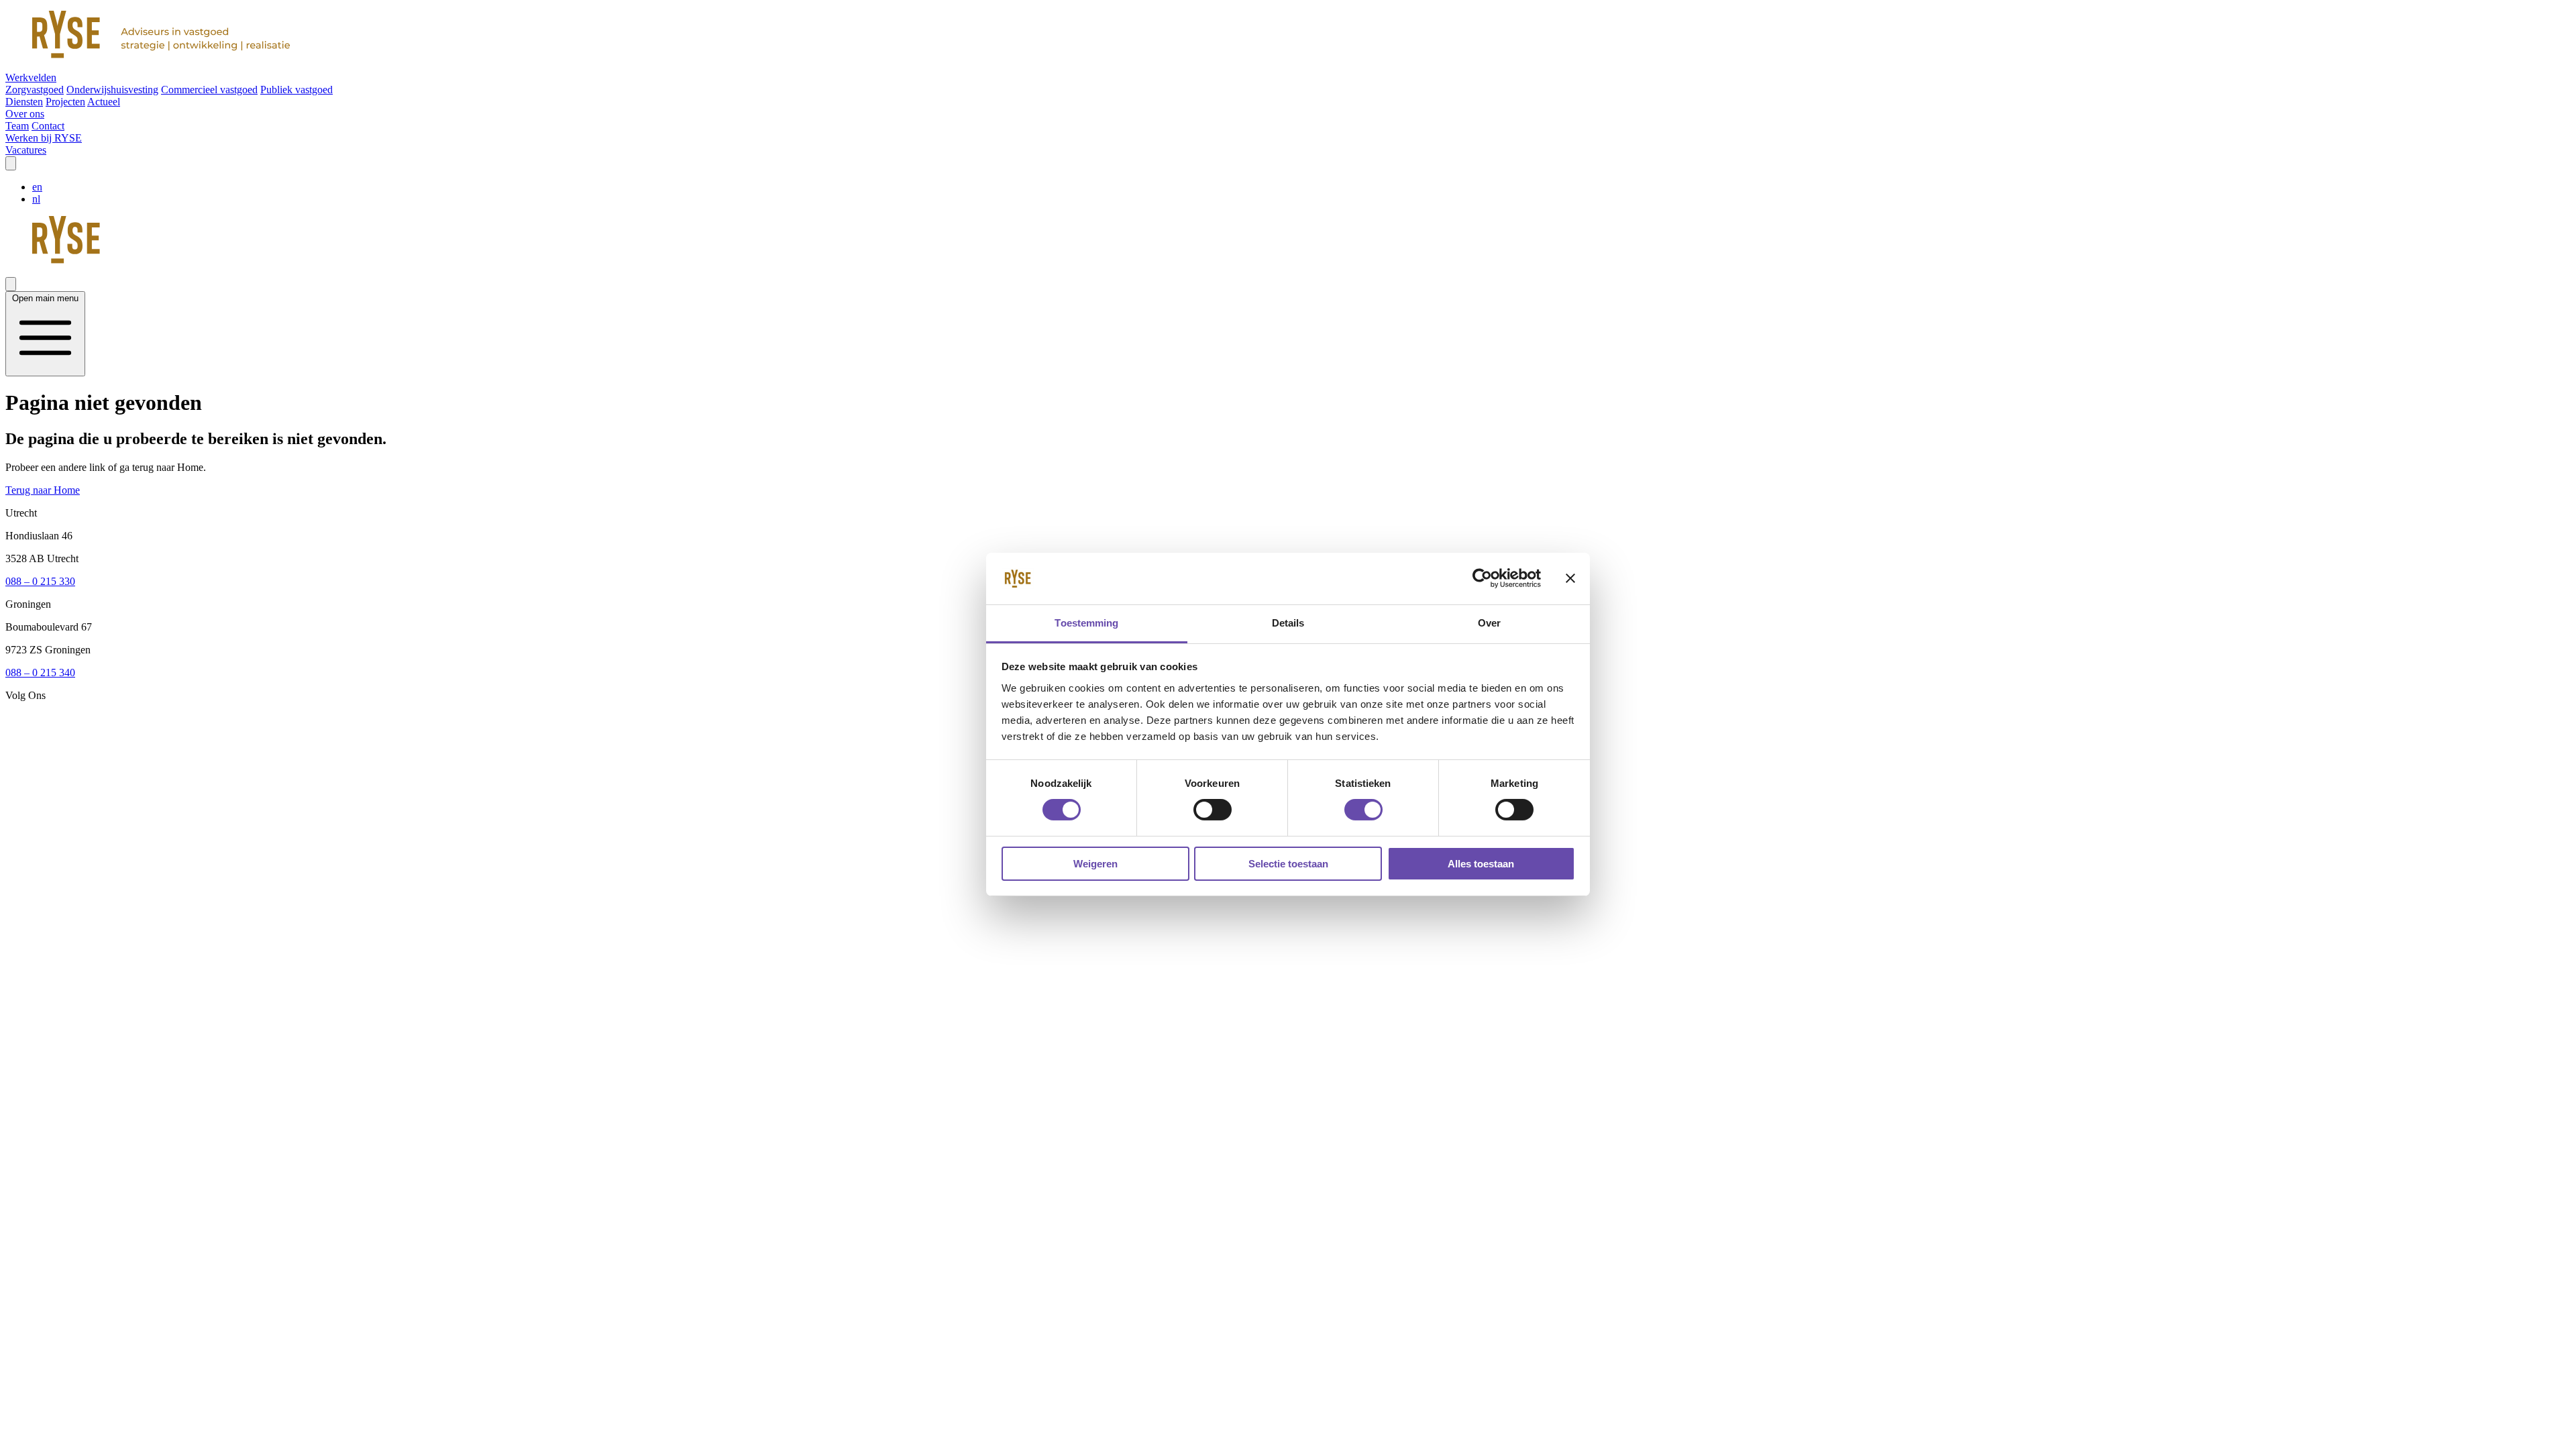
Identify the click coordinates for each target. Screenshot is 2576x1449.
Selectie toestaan (1288, 864)
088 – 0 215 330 (40, 581)
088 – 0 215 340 (40, 673)
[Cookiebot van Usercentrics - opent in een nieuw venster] (1482, 578)
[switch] (1213, 810)
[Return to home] (1288, 36)
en (37, 187)
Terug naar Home (43, 490)
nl (36, 199)
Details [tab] (1288, 623)
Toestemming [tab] (1086, 623)
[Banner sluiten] (1570, 578)
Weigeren (1095, 864)
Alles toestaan (1481, 864)
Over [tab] (1489, 623)
